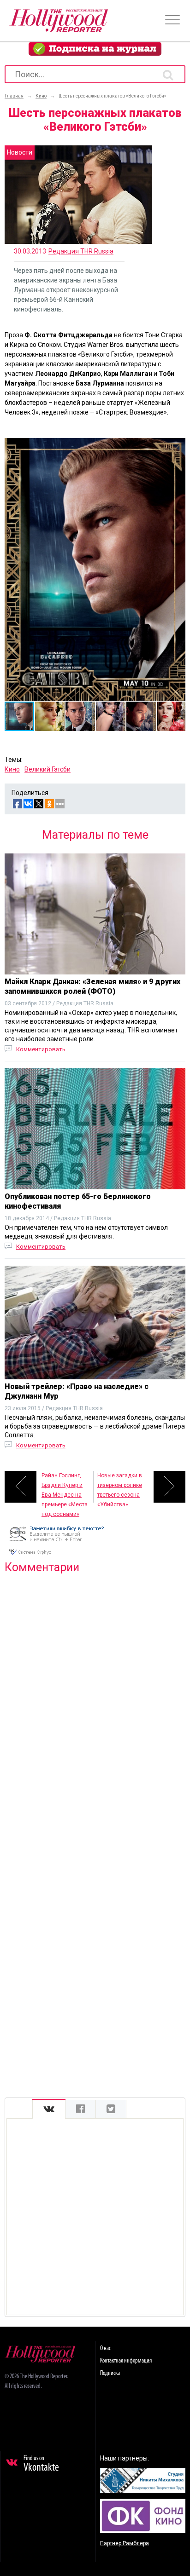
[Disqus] (95, 1699)
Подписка (110, 2373)
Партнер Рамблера (125, 2543)
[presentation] (49, 2109)
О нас (105, 2348)
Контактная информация (126, 2361)
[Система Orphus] (60, 1556)
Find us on (41, 2464)
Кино (12, 769)
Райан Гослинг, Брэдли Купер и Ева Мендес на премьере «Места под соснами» (65, 1487)
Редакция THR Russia (81, 251)
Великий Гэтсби (47, 769)
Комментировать (41, 1049)
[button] (177, 446)
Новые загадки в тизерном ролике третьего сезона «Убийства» (120, 1487)
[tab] (49, 2109)
